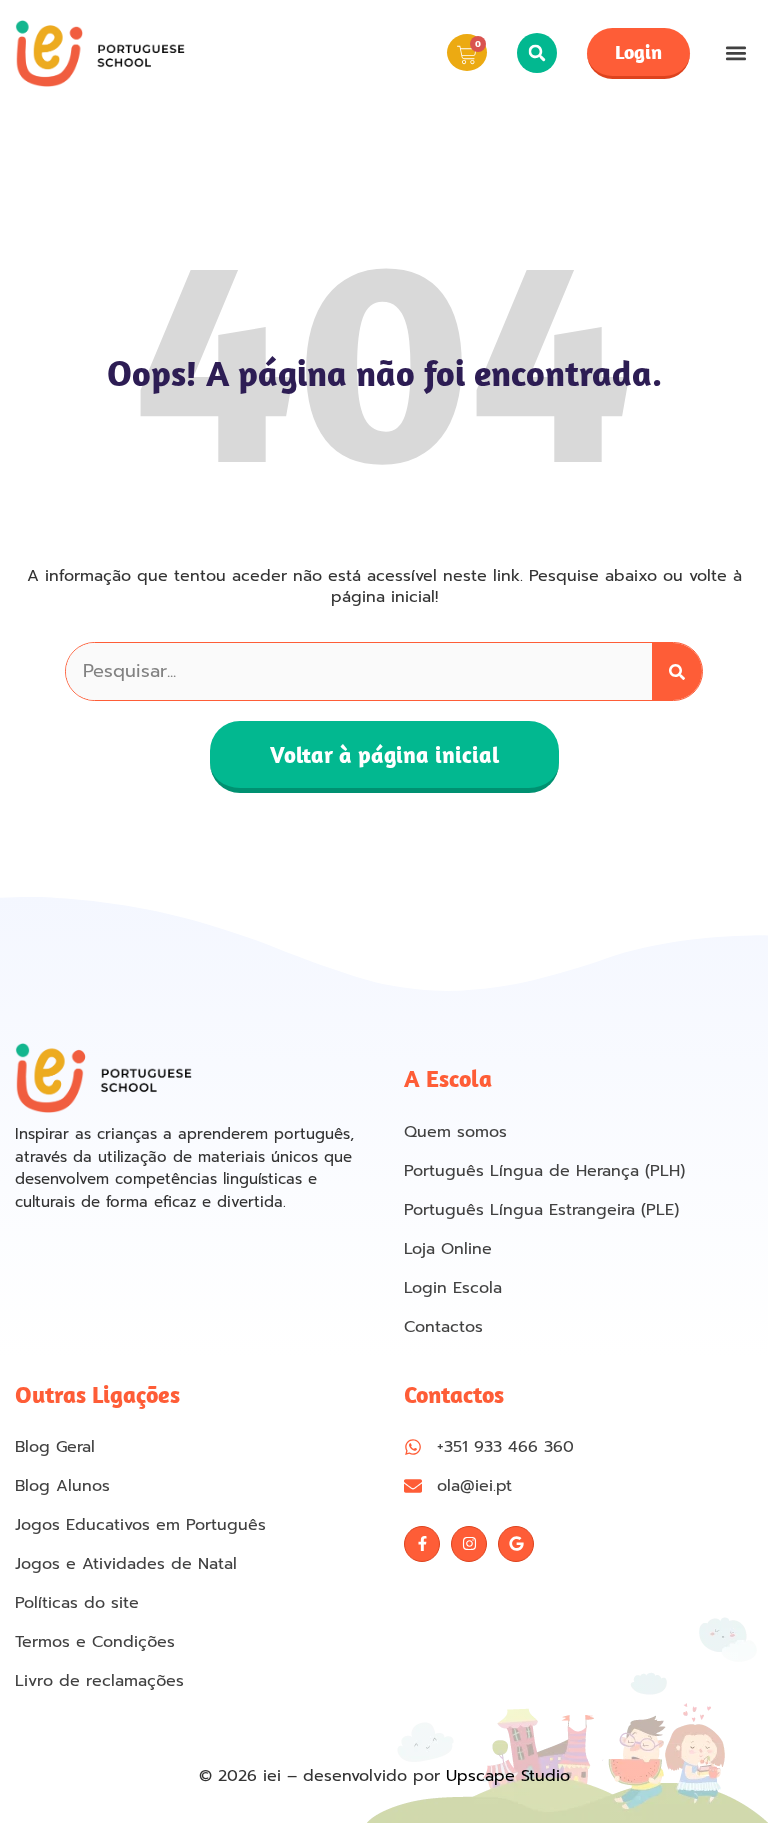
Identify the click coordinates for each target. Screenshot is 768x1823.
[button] (537, 53)
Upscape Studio (508, 1776)
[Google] (516, 1544)
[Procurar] (677, 671)
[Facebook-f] (422, 1544)
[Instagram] (469, 1544)
